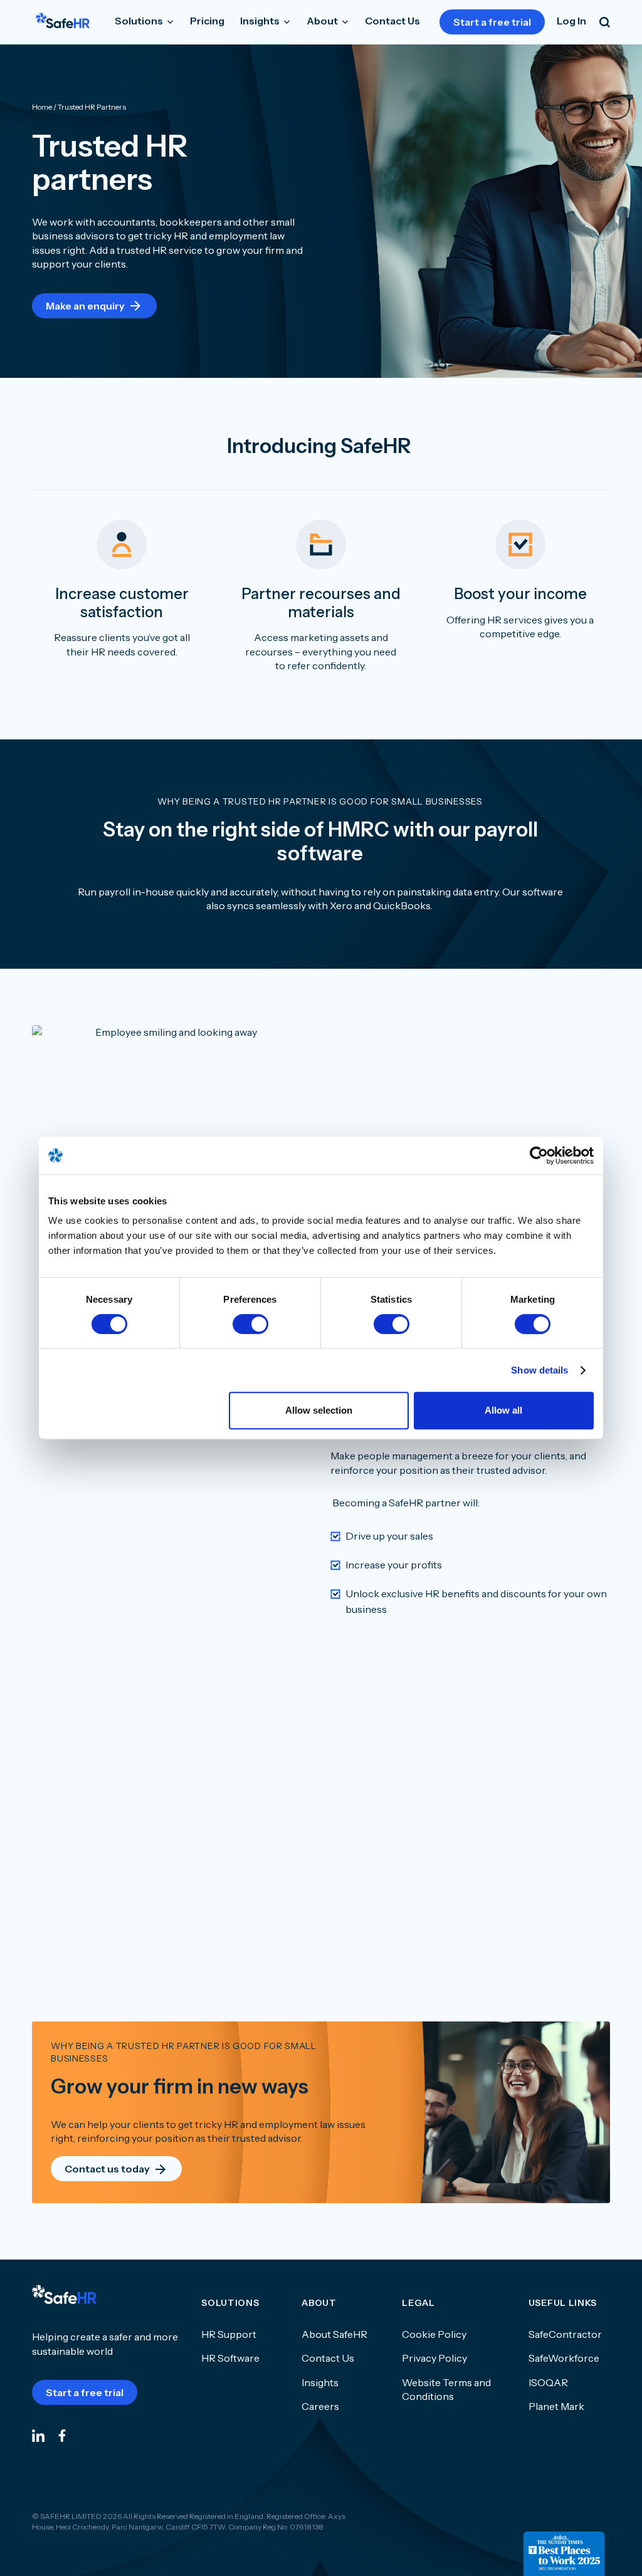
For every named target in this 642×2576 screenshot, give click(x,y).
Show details (539, 1370)
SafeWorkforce (564, 2358)
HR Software (230, 2358)
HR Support (229, 2334)
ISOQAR (548, 2382)
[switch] (250, 1324)
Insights (261, 21)
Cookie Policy (434, 2334)
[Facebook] (62, 2435)
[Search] (605, 22)
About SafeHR (334, 2334)
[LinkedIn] (38, 2435)
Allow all (503, 1410)
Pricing (207, 21)
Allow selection (319, 1410)
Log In (571, 21)
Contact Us (392, 21)
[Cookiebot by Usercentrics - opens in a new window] (539, 1155)
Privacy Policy (434, 2358)
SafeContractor (565, 2334)
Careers (320, 2406)
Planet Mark (556, 2406)
